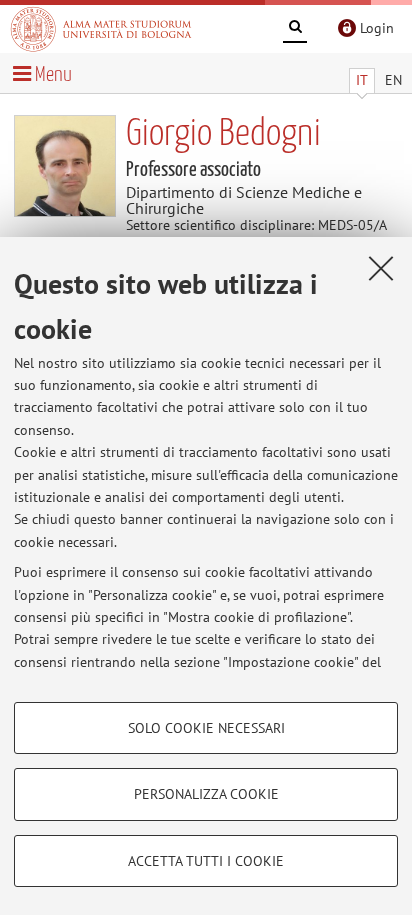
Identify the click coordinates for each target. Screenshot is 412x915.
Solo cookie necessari (206, 728)
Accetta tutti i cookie (206, 861)
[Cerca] (295, 30)
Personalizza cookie (206, 794)
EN (393, 80)
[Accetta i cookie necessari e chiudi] (381, 268)
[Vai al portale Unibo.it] (101, 29)
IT (362, 80)
